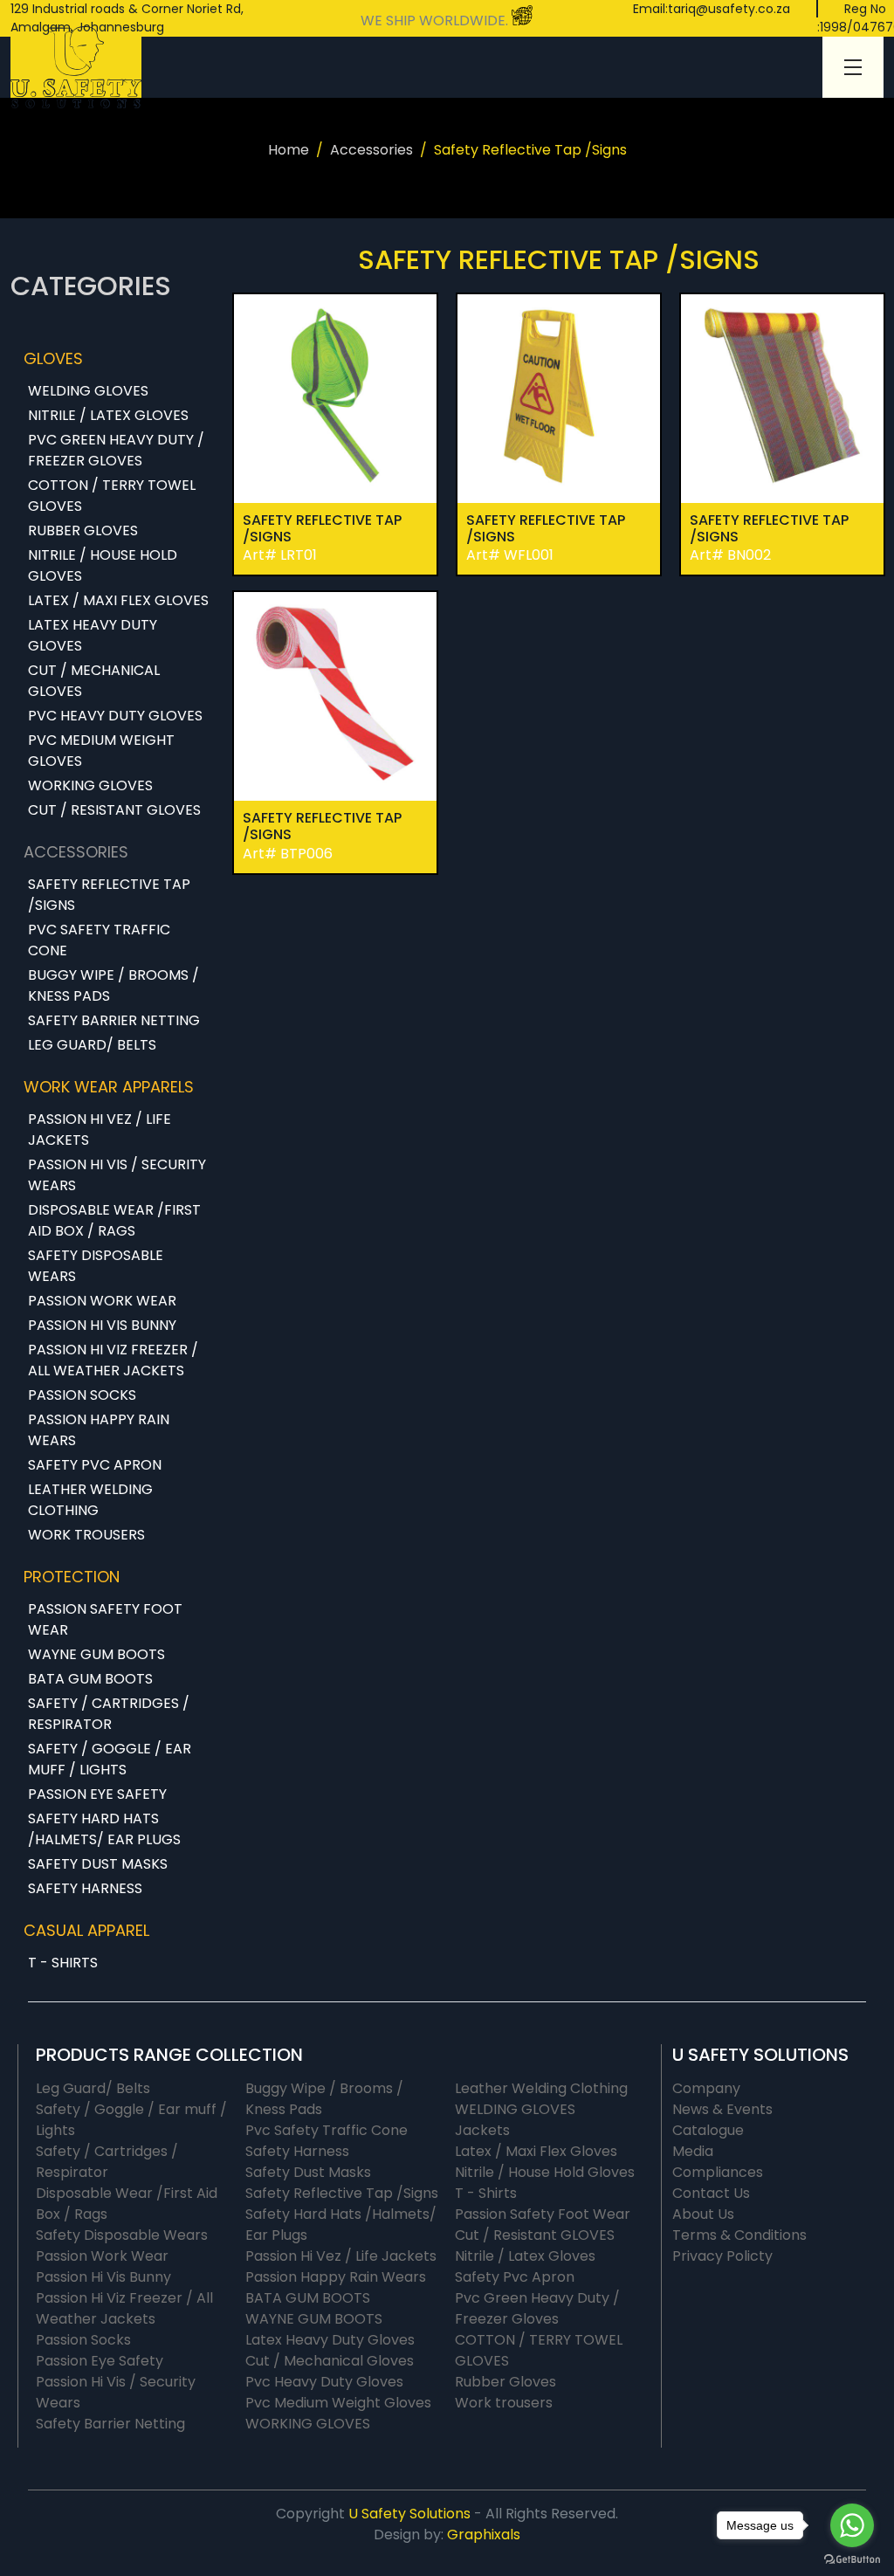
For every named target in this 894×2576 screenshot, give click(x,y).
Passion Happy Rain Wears (99, 1430)
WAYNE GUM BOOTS (96, 1654)
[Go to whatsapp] (852, 2525)
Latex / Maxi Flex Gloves (118, 600)
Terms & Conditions (739, 2235)
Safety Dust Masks (98, 1864)
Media (693, 2151)
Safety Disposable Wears (96, 1266)
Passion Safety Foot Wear (105, 1619)
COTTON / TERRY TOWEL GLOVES (112, 496)
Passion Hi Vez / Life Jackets (100, 1130)
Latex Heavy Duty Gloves (93, 635)
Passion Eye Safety (97, 1794)
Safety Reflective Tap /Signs (109, 895)
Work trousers (86, 1535)
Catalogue (708, 2130)
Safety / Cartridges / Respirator (109, 1714)
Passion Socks (82, 1395)
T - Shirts (63, 1963)
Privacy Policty (722, 2256)
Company (706, 2088)
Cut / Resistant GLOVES (114, 810)
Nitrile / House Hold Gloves (103, 565)
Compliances (718, 2172)
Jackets (482, 2130)
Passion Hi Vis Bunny (102, 1325)
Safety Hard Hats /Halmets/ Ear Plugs (104, 1829)
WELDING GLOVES (88, 391)
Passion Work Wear (102, 1301)
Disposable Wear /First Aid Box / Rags (114, 1220)
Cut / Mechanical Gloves (94, 681)
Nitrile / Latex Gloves (108, 415)
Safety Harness (85, 1888)
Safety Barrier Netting (114, 1020)
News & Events (722, 2109)
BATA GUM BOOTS (90, 1679)
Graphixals (484, 2535)
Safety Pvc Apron (95, 1465)
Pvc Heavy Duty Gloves (115, 716)
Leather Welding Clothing (90, 1500)
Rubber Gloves (83, 530)
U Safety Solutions (409, 2514)
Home (289, 150)
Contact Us (711, 2193)
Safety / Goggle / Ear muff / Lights (110, 1759)
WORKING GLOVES (90, 785)
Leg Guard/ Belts (92, 1045)
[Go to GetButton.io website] (852, 2559)
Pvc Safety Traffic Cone (99, 940)
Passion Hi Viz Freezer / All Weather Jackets (113, 1360)
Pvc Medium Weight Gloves (101, 751)
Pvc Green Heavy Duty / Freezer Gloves (116, 450)
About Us (703, 2214)
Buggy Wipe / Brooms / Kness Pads (113, 985)
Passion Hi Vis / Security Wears (117, 1175)
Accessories (371, 150)
